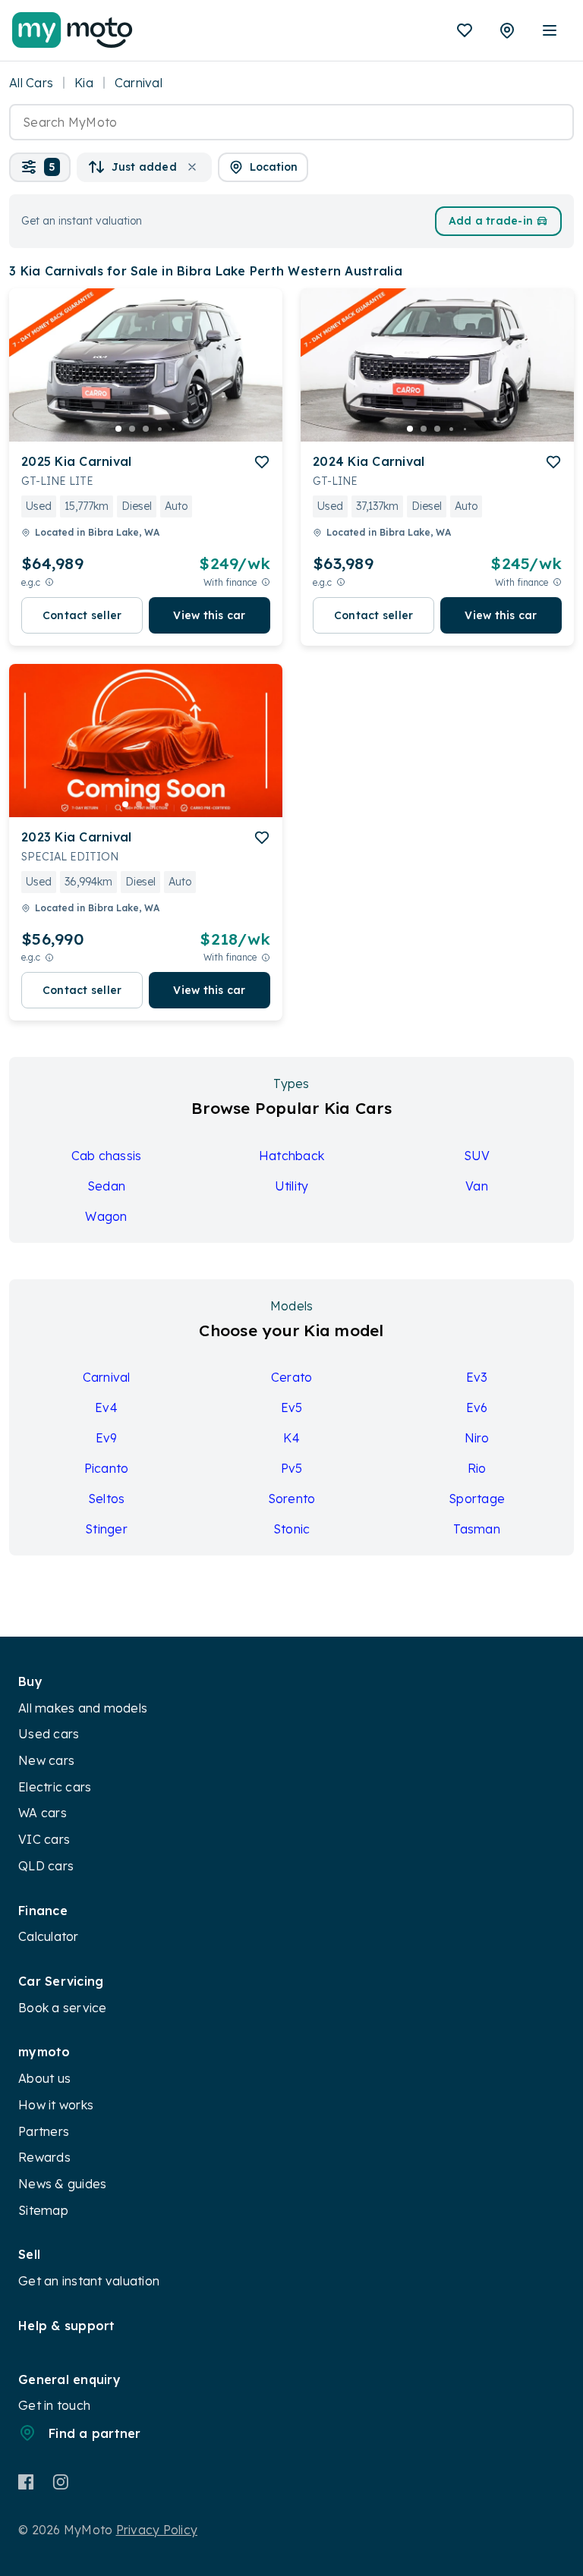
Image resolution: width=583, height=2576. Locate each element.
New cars (46, 1760)
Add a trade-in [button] (491, 221)
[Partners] (507, 30)
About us (44, 2078)
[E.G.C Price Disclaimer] (49, 582)
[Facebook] (26, 2482)
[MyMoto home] (72, 30)
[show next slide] (259, 377)
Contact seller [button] (82, 615)
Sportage (477, 1499)
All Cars (31, 83)
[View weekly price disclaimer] (266, 582)
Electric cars (55, 1787)
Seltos (107, 1499)
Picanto (107, 1468)
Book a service (63, 2008)
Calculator (49, 1936)
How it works (56, 2105)
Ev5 (292, 1408)
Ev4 (106, 1408)
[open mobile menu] (550, 30)
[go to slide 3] (146, 429)
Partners (44, 2131)
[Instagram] (60, 2482)
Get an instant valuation (89, 2281)
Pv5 (292, 1468)
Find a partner (95, 2433)
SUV (477, 1156)
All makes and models (83, 1708)
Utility (292, 1186)
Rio (477, 1468)
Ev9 (107, 1438)
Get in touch (54, 2405)
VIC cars (44, 1839)
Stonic (292, 1529)
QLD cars (46, 1866)
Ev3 (477, 1377)
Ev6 (477, 1408)
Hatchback (291, 1156)
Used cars (49, 1734)
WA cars (43, 1813)
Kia (84, 83)
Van (477, 1186)
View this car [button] (209, 615)
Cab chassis (107, 1156)
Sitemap (43, 2210)
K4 (291, 1438)
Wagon (106, 1216)
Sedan (106, 1186)
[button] (40, 167)
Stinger (106, 1529)
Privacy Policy (157, 2530)
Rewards (44, 2157)
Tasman (477, 1529)
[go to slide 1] (118, 429)
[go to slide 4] (159, 429)
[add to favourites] (262, 462)
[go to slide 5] (173, 429)
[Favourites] (465, 30)
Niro (477, 1438)
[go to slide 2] (132, 429)
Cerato (292, 1377)
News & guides (62, 2184)
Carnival (107, 1377)
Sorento (292, 1499)
